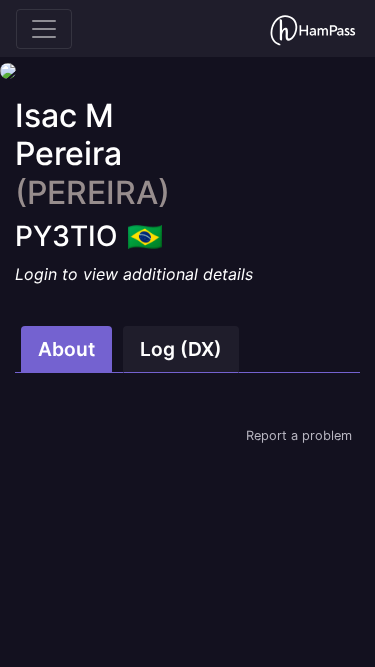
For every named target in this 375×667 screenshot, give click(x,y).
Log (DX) (181, 349)
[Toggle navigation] (44, 29)
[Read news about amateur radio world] (313, 28)
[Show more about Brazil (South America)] (145, 230)
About (66, 349)
